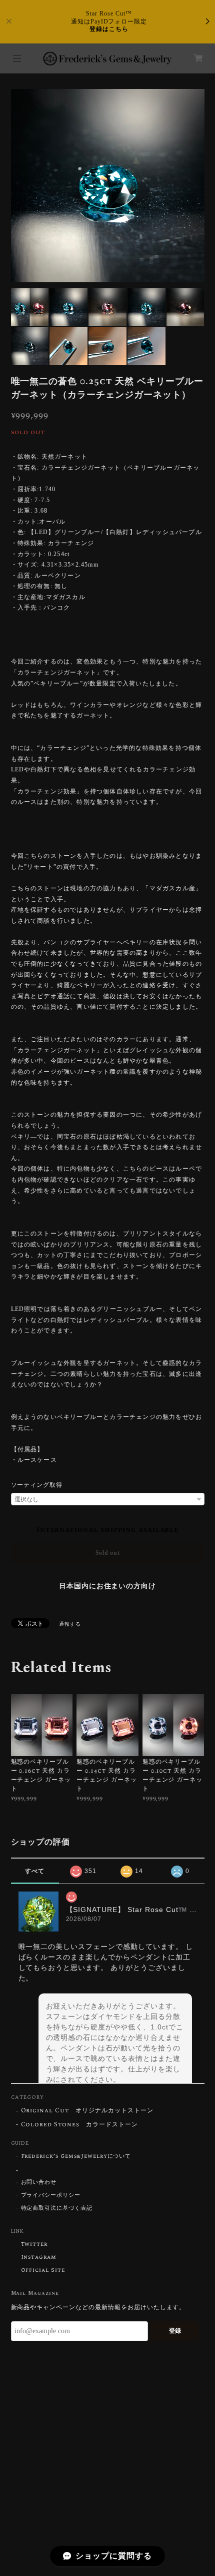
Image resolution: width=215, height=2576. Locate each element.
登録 (175, 2331)
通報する (70, 1624)
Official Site (43, 2270)
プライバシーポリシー (51, 2195)
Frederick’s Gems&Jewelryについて (76, 2156)
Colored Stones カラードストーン (79, 2125)
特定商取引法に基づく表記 (57, 2208)
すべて (35, 1871)
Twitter (34, 2244)
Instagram (39, 2257)
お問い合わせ (39, 2182)
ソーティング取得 (37, 1485)
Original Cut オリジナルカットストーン (87, 2111)
